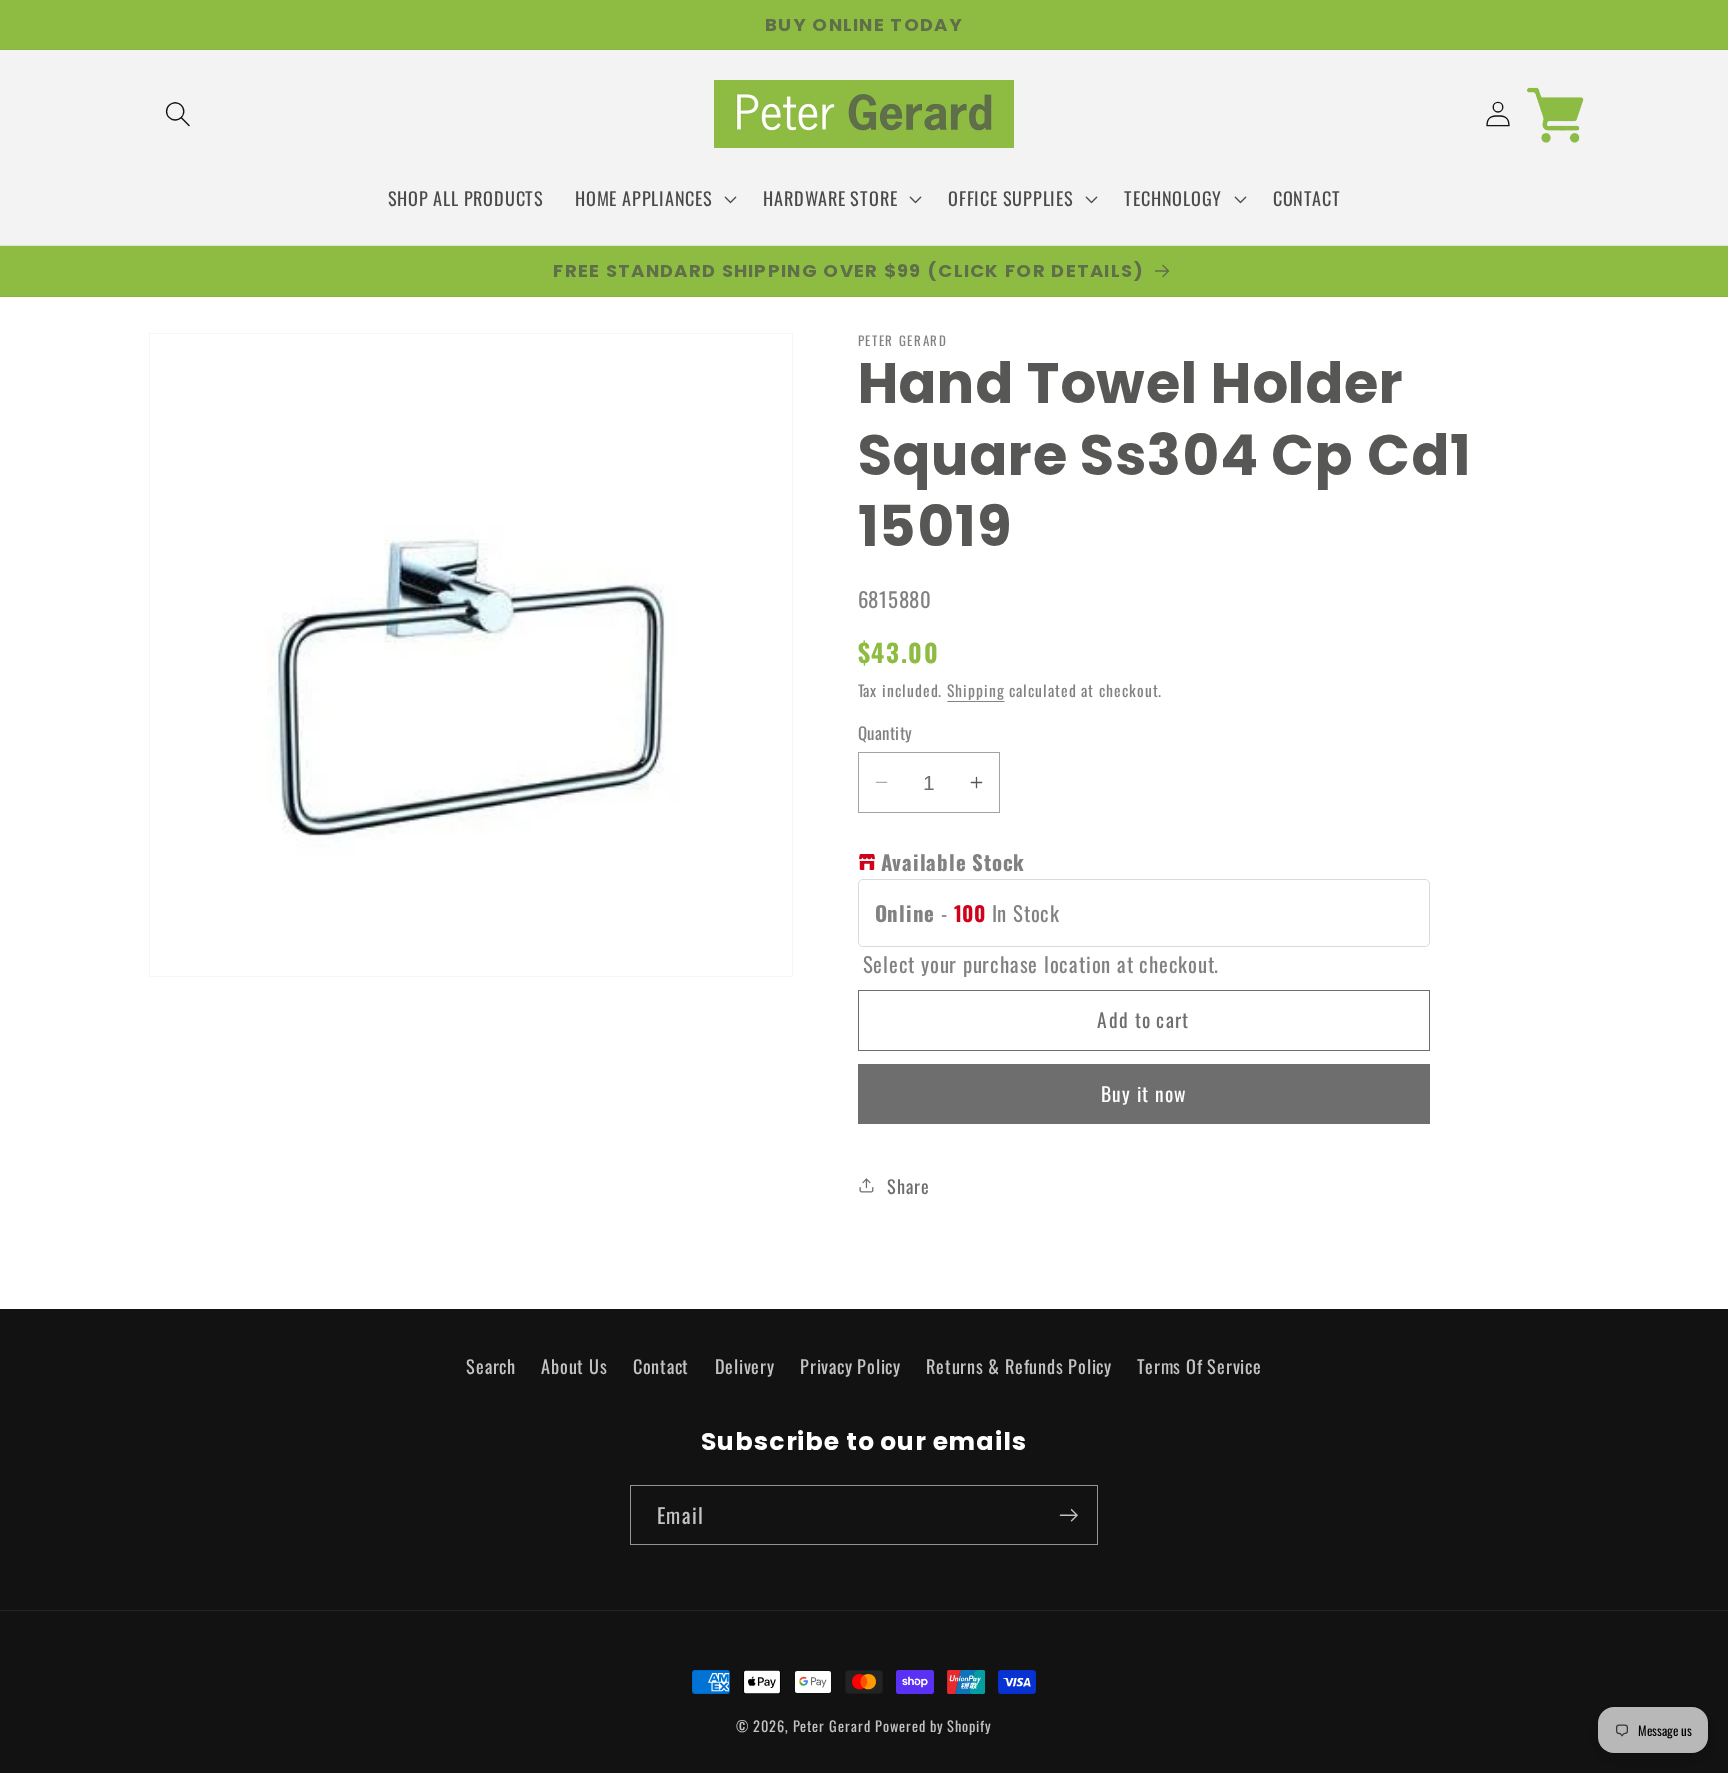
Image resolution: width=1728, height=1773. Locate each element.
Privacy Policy (850, 1365)
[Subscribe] (1068, 1515)
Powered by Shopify (933, 1725)
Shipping (975, 689)
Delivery (745, 1365)
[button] (177, 114)
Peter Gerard (832, 1725)
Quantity (885, 732)
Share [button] (908, 1184)
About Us (574, 1365)
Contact (661, 1365)
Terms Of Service (1199, 1365)
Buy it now (1144, 1093)
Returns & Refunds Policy (1019, 1365)
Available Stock (953, 861)
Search (491, 1365)
